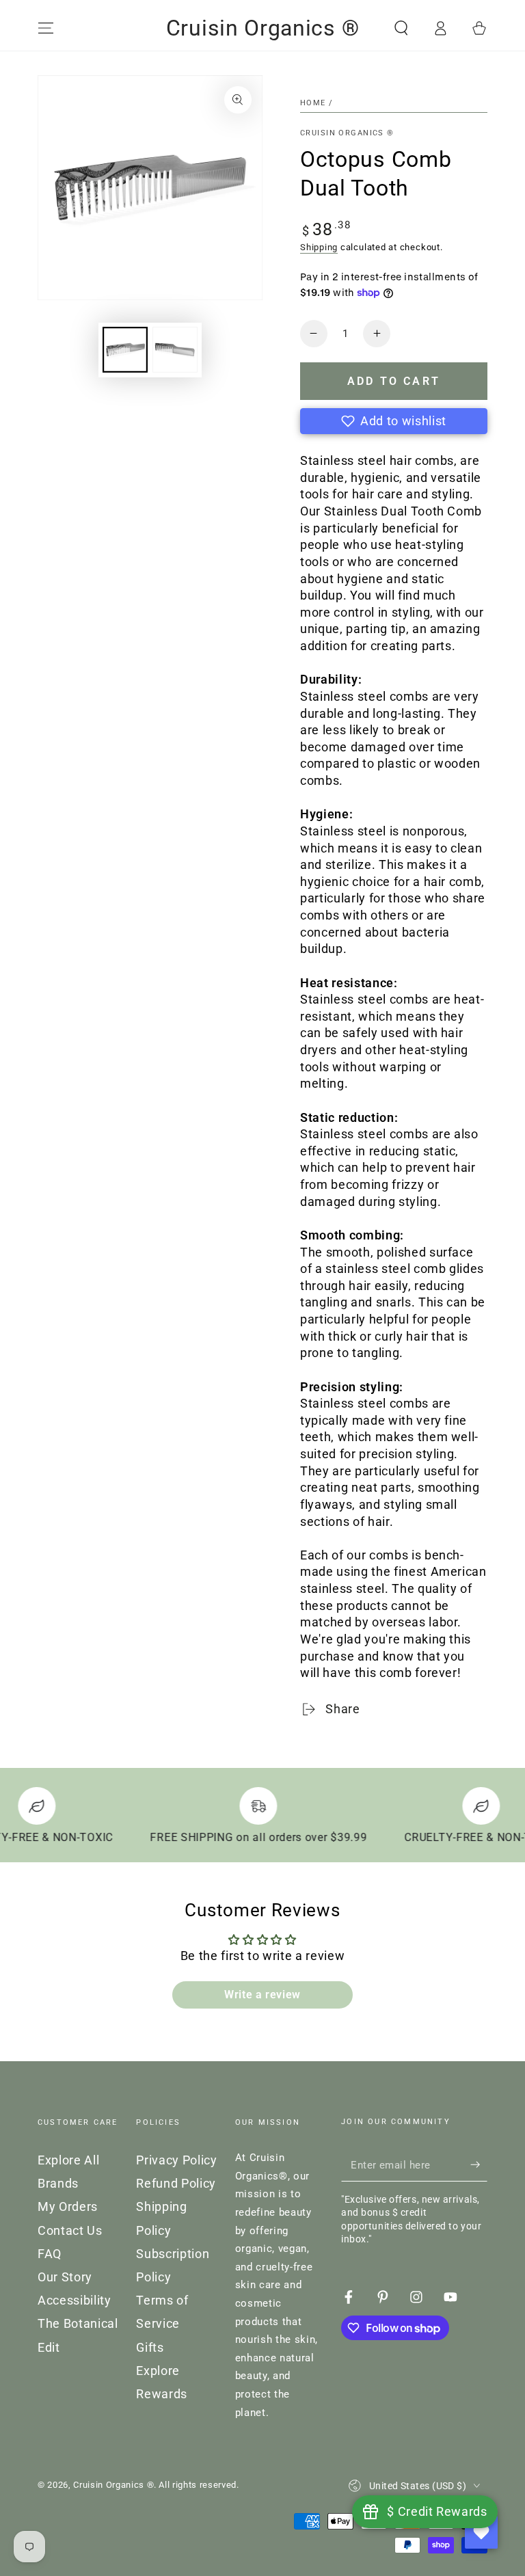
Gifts (150, 2348)
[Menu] (46, 28)
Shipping (319, 247)
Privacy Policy (176, 2160)
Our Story (65, 2277)
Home (313, 103)
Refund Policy (176, 2184)
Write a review (262, 1995)
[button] (401, 28)
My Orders (68, 2207)
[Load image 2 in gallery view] (175, 350)
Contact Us (70, 2231)
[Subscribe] (479, 2164)
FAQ (50, 2254)
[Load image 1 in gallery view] (125, 350)
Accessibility (75, 2300)
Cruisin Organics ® (347, 133)
